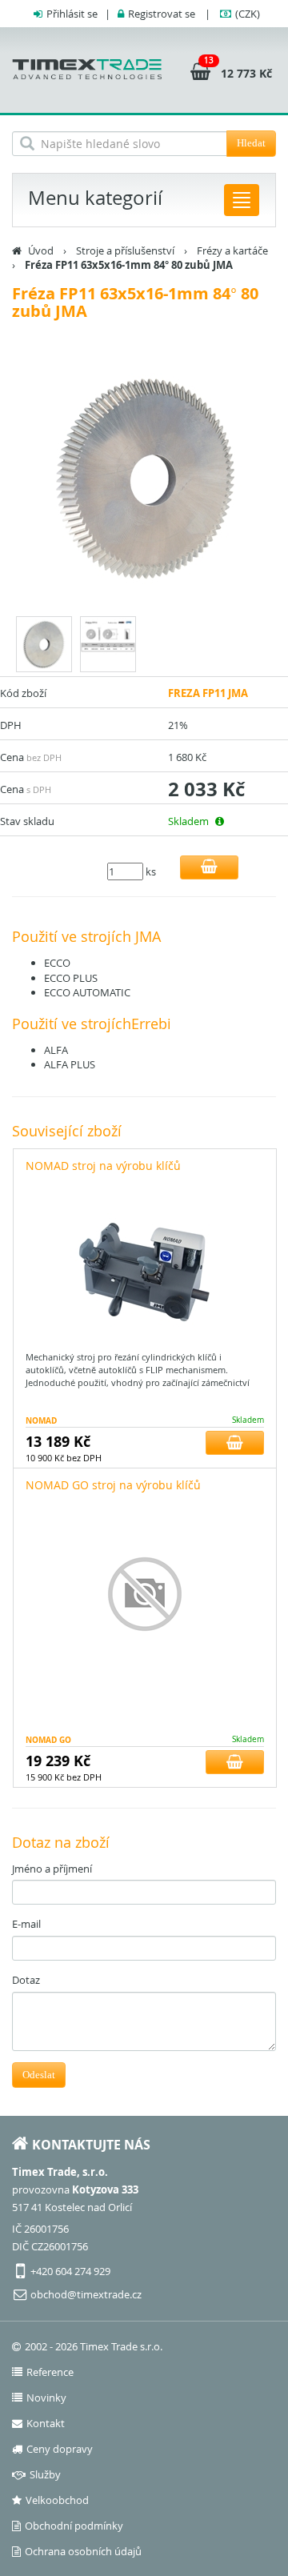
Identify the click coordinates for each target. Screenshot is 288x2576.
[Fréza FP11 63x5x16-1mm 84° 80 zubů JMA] (144, 480)
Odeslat (39, 2075)
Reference (50, 2372)
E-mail (26, 1924)
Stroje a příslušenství (125, 250)
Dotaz (26, 1980)
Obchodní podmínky (74, 2526)
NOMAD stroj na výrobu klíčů (103, 1166)
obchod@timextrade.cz (86, 2294)
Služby (45, 2474)
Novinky (46, 2398)
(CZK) (248, 14)
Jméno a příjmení (52, 1869)
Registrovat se (162, 14)
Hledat (251, 143)
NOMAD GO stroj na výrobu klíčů (113, 1485)
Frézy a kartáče (232, 250)
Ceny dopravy (60, 2449)
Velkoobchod (57, 2500)
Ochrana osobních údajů (83, 2551)
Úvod (41, 250)
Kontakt (46, 2423)
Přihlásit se (72, 14)
